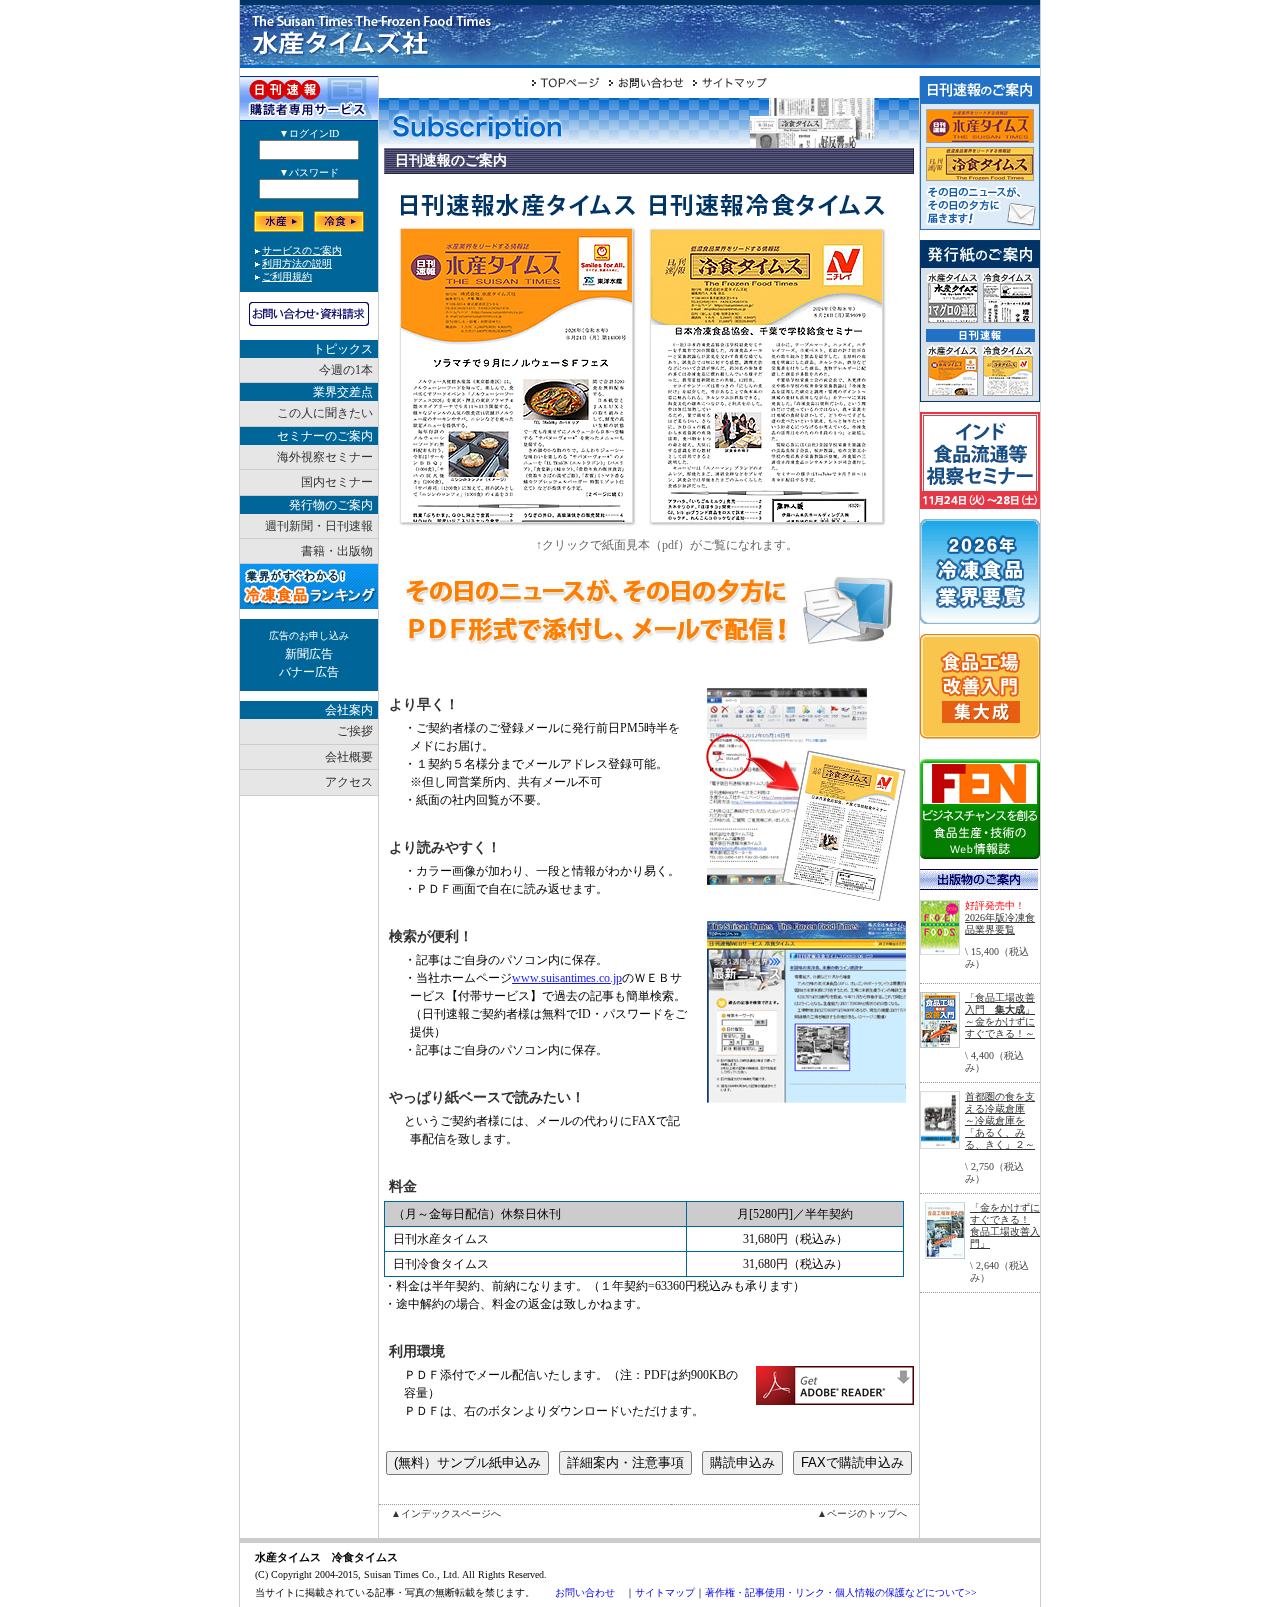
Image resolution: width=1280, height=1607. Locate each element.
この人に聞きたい (325, 413)
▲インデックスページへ (446, 1513)
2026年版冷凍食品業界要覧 (1000, 923)
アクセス (349, 782)
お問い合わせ (585, 1592)
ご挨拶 (355, 731)
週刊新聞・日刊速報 (319, 526)
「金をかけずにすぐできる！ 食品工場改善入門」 (1005, 1225)
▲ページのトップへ (862, 1513)
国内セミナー (337, 482)
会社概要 (349, 757)
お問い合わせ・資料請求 (309, 314)
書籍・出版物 (337, 551)
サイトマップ (665, 1592)
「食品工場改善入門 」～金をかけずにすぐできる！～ (1000, 1015)
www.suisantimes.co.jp (567, 978)
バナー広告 (309, 672)
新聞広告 (309, 654)
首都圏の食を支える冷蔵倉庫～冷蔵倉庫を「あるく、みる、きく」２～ (1000, 1120)
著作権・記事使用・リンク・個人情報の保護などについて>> (841, 1592)
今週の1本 (346, 370)
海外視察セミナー (325, 457)
